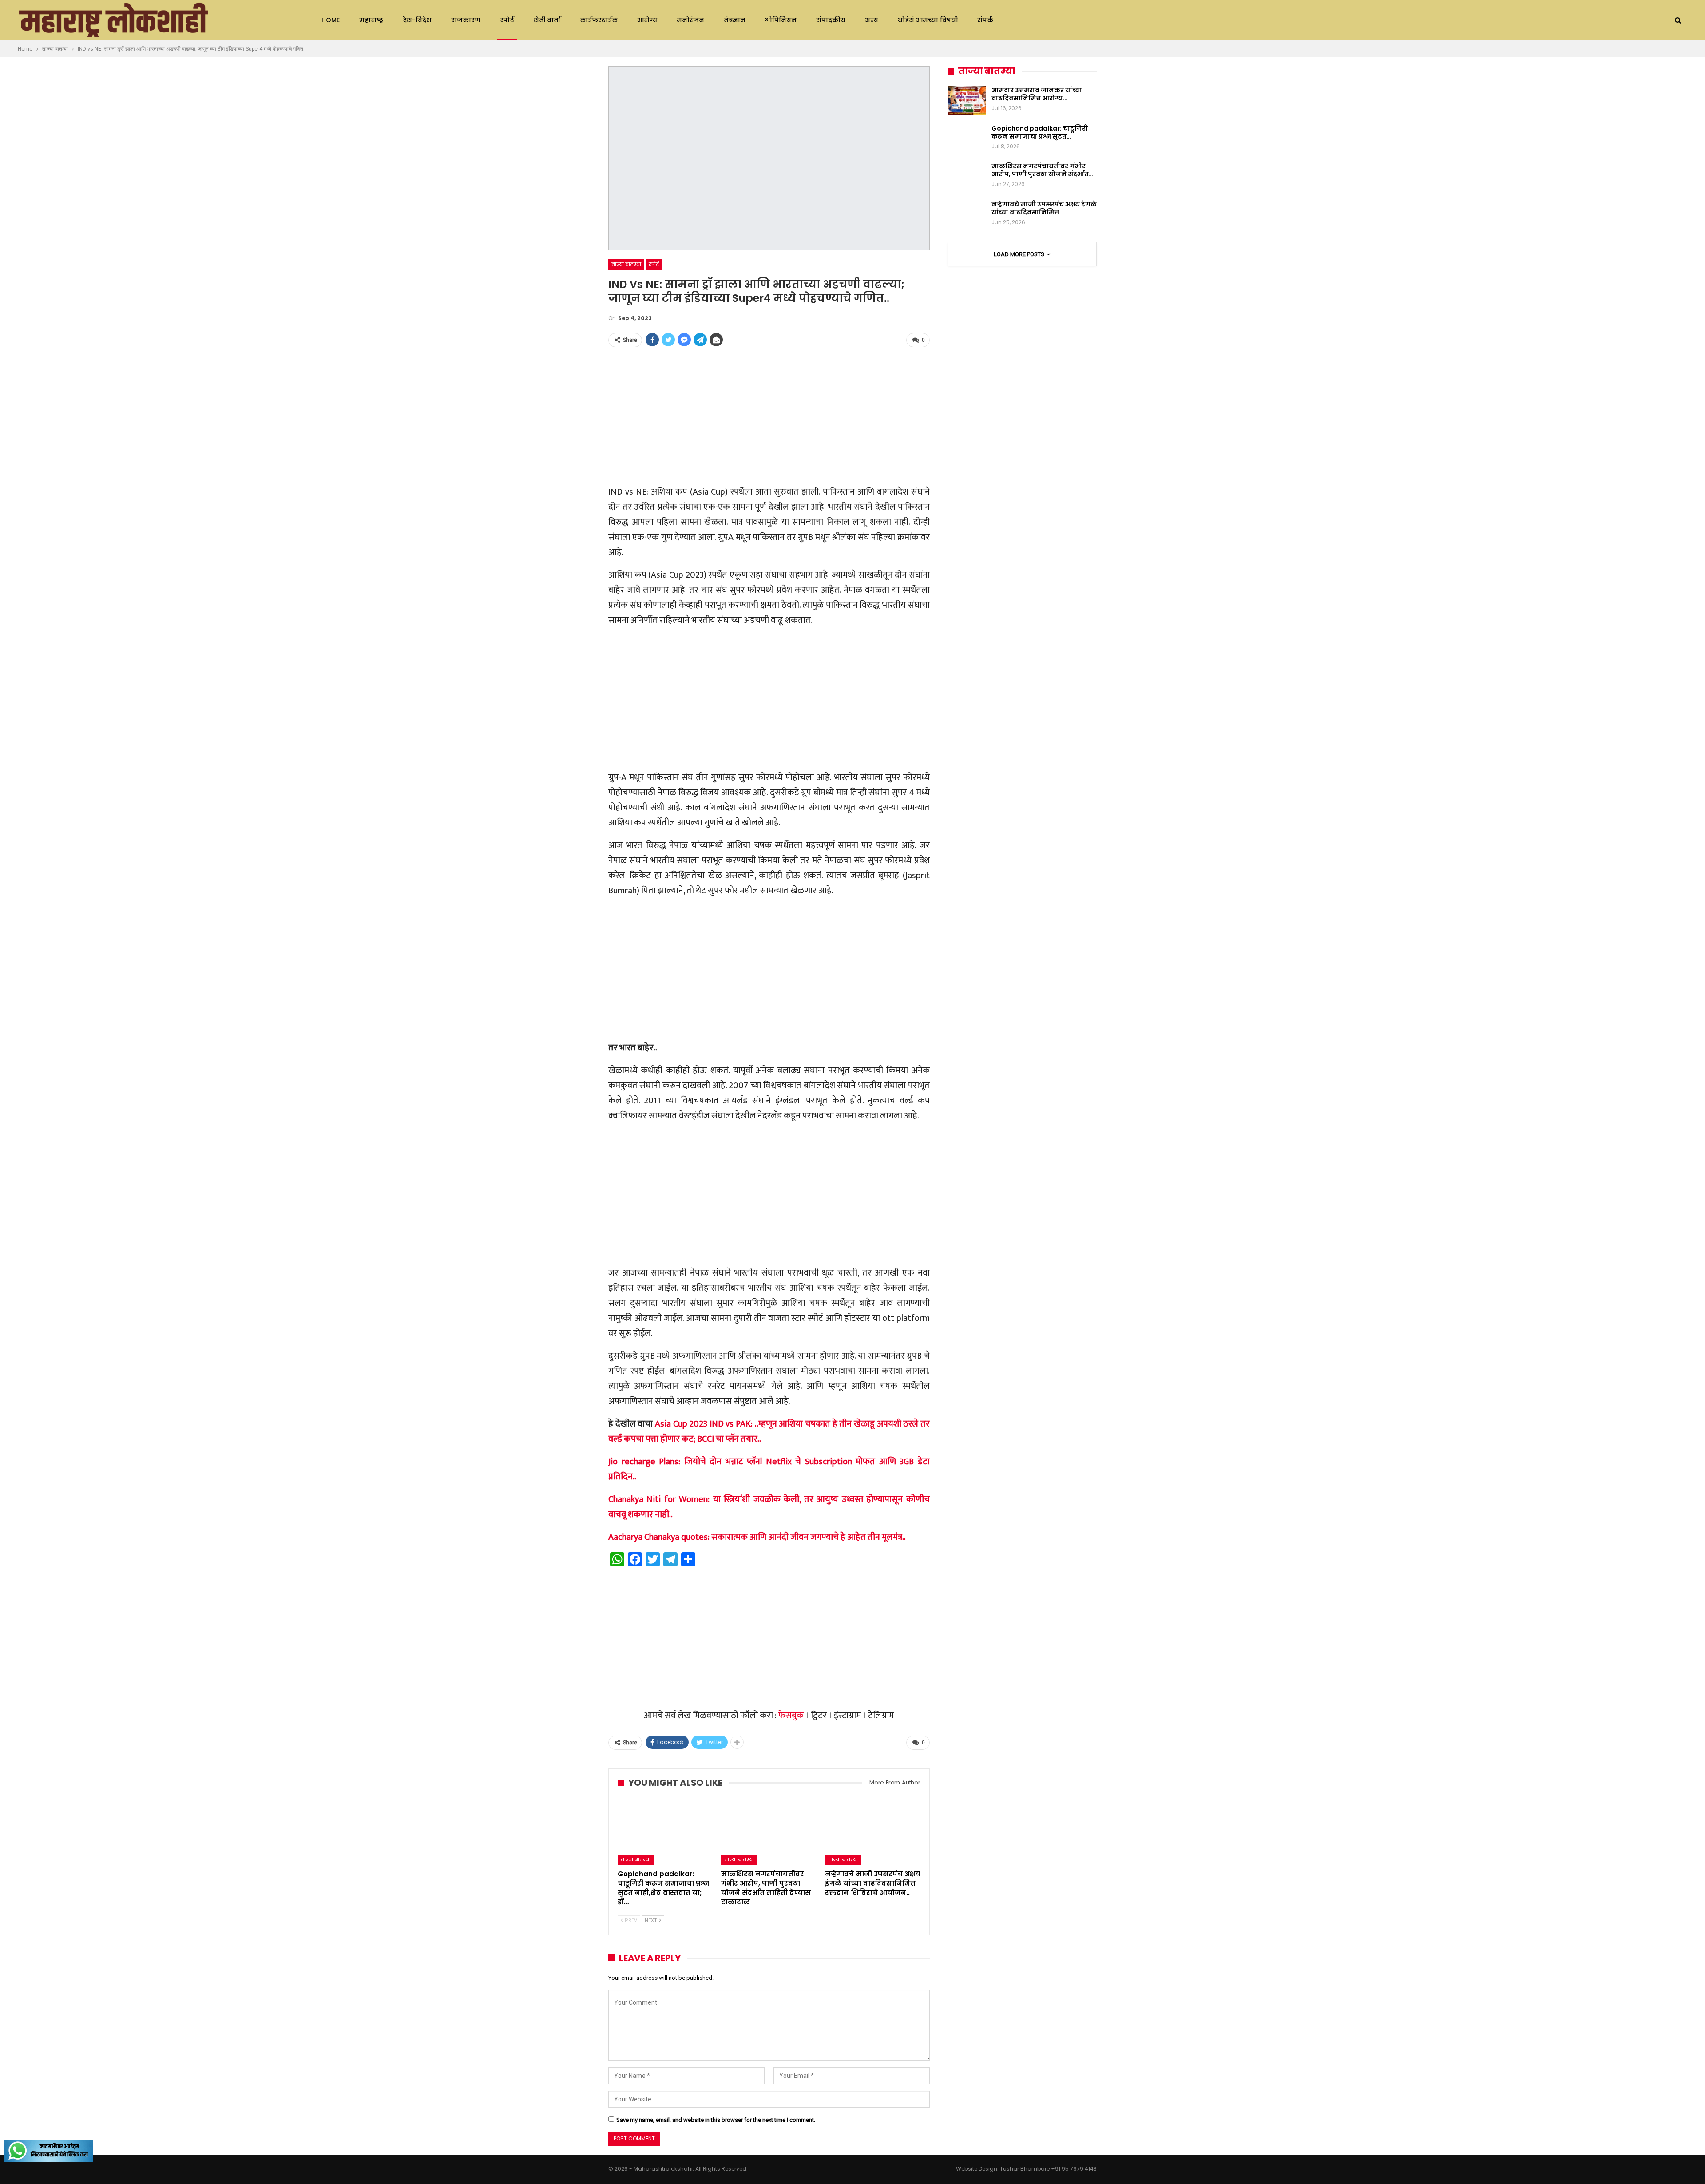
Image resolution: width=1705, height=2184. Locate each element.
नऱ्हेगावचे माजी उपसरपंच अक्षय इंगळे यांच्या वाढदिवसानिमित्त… (1044, 208)
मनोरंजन (690, 20)
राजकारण (466, 20)
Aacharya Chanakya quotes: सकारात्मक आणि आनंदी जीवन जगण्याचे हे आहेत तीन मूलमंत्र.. (757, 1537)
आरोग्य (647, 20)
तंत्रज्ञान (735, 20)
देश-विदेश (417, 20)
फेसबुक (791, 1716)
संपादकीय (831, 20)
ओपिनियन (781, 20)
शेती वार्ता (547, 20)
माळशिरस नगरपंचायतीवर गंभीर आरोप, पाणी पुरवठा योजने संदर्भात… (1042, 170)
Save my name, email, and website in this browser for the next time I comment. (716, 2120)
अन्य (872, 20)
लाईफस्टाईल (599, 20)
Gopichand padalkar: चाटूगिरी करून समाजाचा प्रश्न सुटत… (1040, 132)
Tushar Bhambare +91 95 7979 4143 (1048, 2169)
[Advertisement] (769, 417)
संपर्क (985, 20)
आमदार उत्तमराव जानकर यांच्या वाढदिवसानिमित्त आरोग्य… (1037, 94)
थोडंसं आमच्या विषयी (928, 20)
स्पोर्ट (507, 20)
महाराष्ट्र (371, 20)
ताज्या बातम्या (626, 264)
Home (331, 20)
